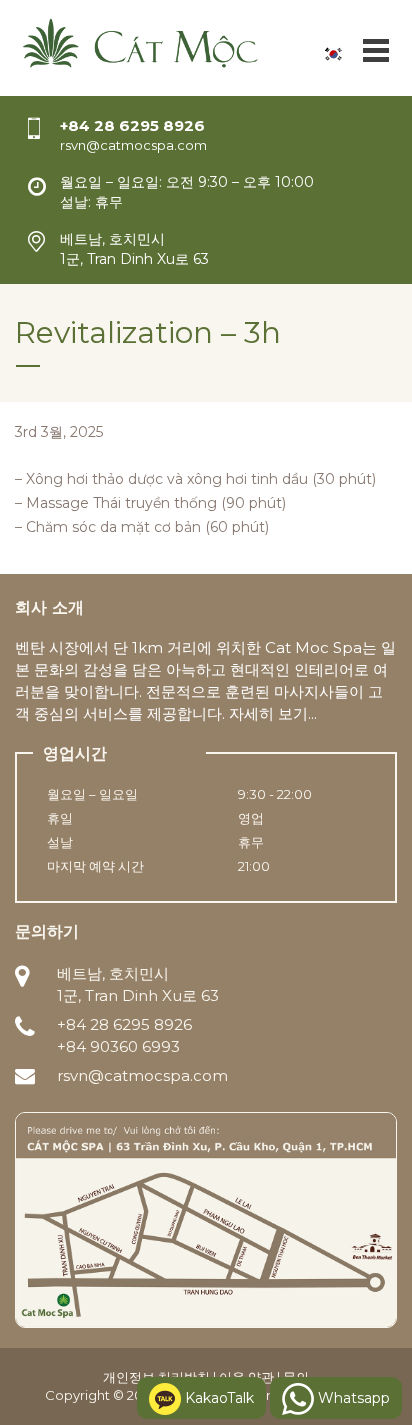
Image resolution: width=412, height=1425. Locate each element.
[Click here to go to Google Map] (206, 1218)
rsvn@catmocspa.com (142, 1075)
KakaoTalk (217, 1398)
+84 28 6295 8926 (132, 125)
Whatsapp (352, 1398)
